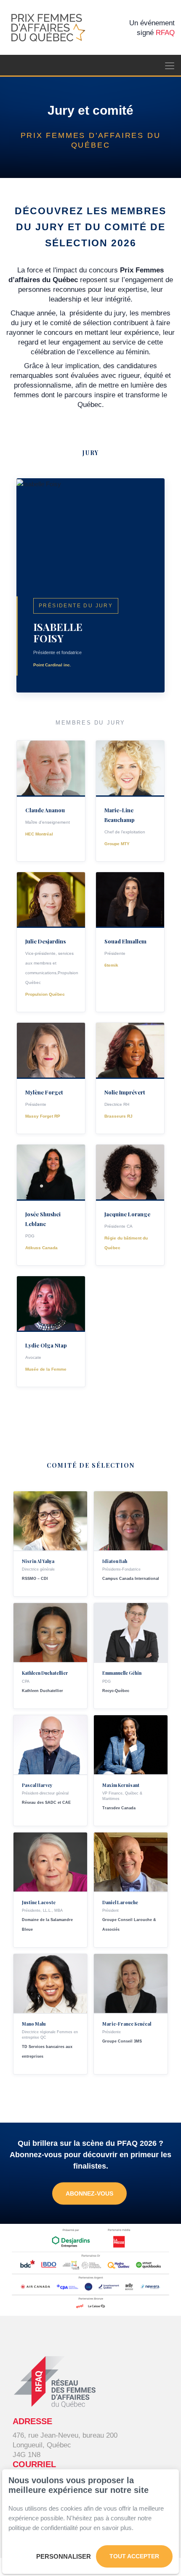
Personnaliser (64, 2556)
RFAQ (165, 33)
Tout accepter (134, 2556)
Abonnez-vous (89, 2193)
